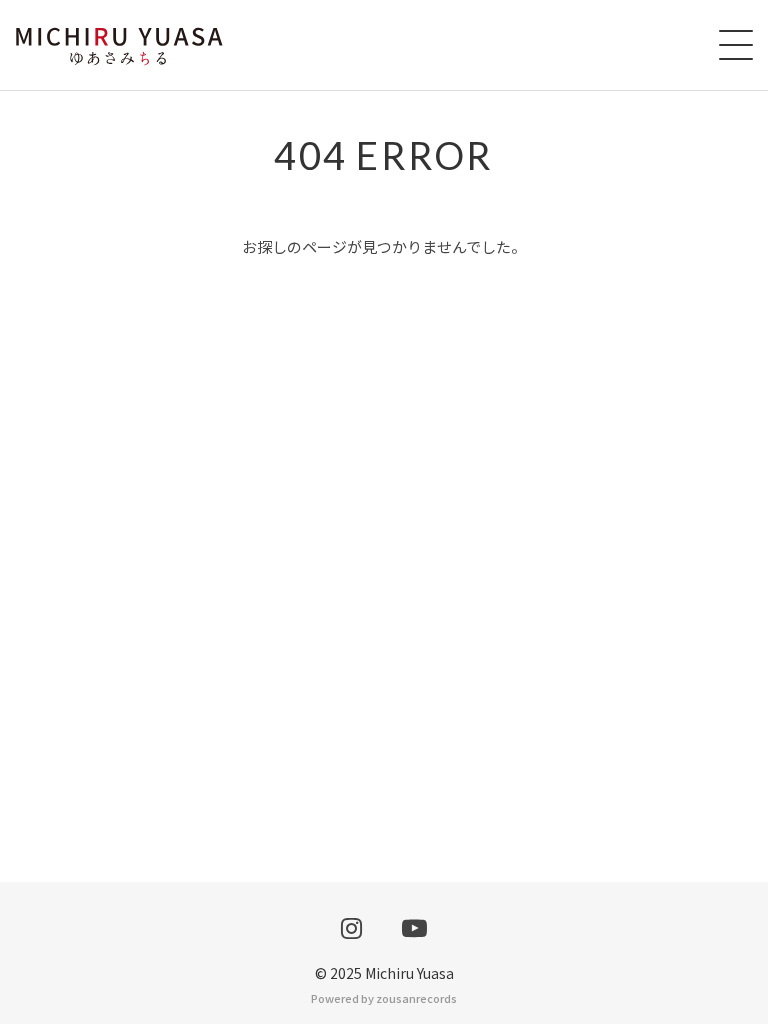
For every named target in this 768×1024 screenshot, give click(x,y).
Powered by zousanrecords (384, 998)
